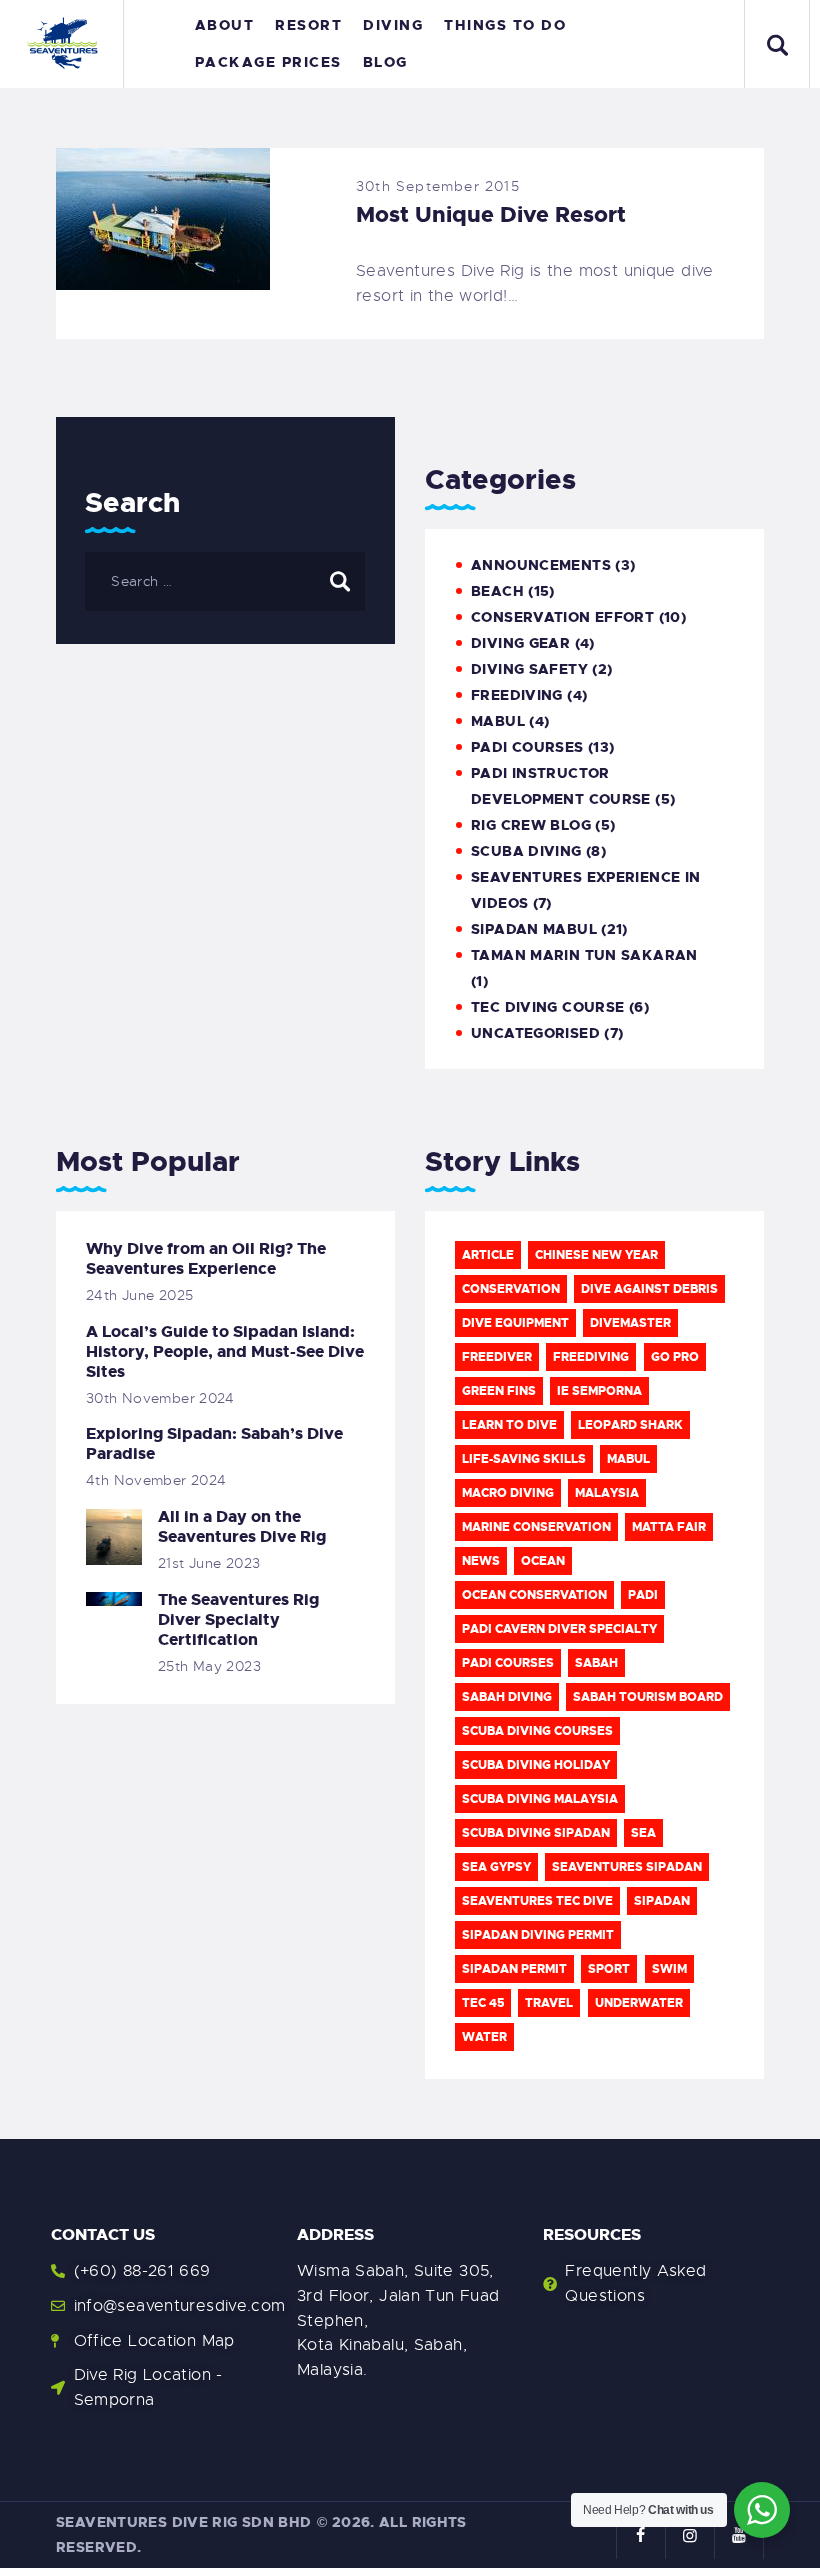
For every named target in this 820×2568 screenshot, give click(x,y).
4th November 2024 (156, 1480)
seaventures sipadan (627, 1867)
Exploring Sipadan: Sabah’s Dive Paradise (214, 1444)
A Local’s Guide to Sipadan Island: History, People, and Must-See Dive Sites (225, 1352)
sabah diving (507, 1697)
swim (669, 1969)
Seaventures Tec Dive (537, 1901)
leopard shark (630, 1425)
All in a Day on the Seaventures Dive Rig (242, 1527)
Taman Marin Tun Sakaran (584, 955)
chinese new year (596, 1255)
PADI (643, 1595)
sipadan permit (514, 1969)
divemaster (630, 1323)
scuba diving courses (537, 1731)
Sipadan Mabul (534, 929)
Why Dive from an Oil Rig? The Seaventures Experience (206, 1259)
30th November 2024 (160, 1398)
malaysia (607, 1493)
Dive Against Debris (649, 1289)
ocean (543, 1561)
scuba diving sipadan (536, 1833)
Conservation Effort (562, 617)
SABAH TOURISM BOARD (648, 1697)
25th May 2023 (209, 1666)
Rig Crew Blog (531, 825)
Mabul (628, 1459)
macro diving (508, 1493)
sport (609, 1969)
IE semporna (599, 1391)
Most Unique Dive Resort (491, 215)
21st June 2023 (209, 1563)
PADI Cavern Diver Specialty (559, 1629)
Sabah (596, 1663)
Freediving (517, 695)
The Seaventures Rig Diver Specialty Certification (238, 1620)
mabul (498, 721)
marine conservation (536, 1527)
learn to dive (509, 1425)
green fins (499, 1391)
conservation (511, 1289)
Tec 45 (483, 2003)
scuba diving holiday (536, 1765)
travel (549, 2003)
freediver (497, 1357)
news (481, 1561)
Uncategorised (535, 1033)
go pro (675, 1357)
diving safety (529, 669)
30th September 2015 (438, 186)
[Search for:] (225, 581)
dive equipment (515, 1323)
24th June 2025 (139, 1295)
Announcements (541, 565)
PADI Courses (527, 747)
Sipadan (662, 1901)
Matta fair (669, 1527)
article (488, 1255)
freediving (591, 1357)
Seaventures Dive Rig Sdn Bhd (184, 2522)
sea (643, 1833)
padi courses (508, 1663)
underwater (639, 2003)
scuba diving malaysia (540, 1799)
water (484, 2037)
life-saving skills (524, 1459)
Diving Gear (520, 643)
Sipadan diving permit (538, 1935)
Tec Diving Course (547, 1007)
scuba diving (526, 851)
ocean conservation (534, 1595)
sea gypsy (496, 1867)
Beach (497, 591)
